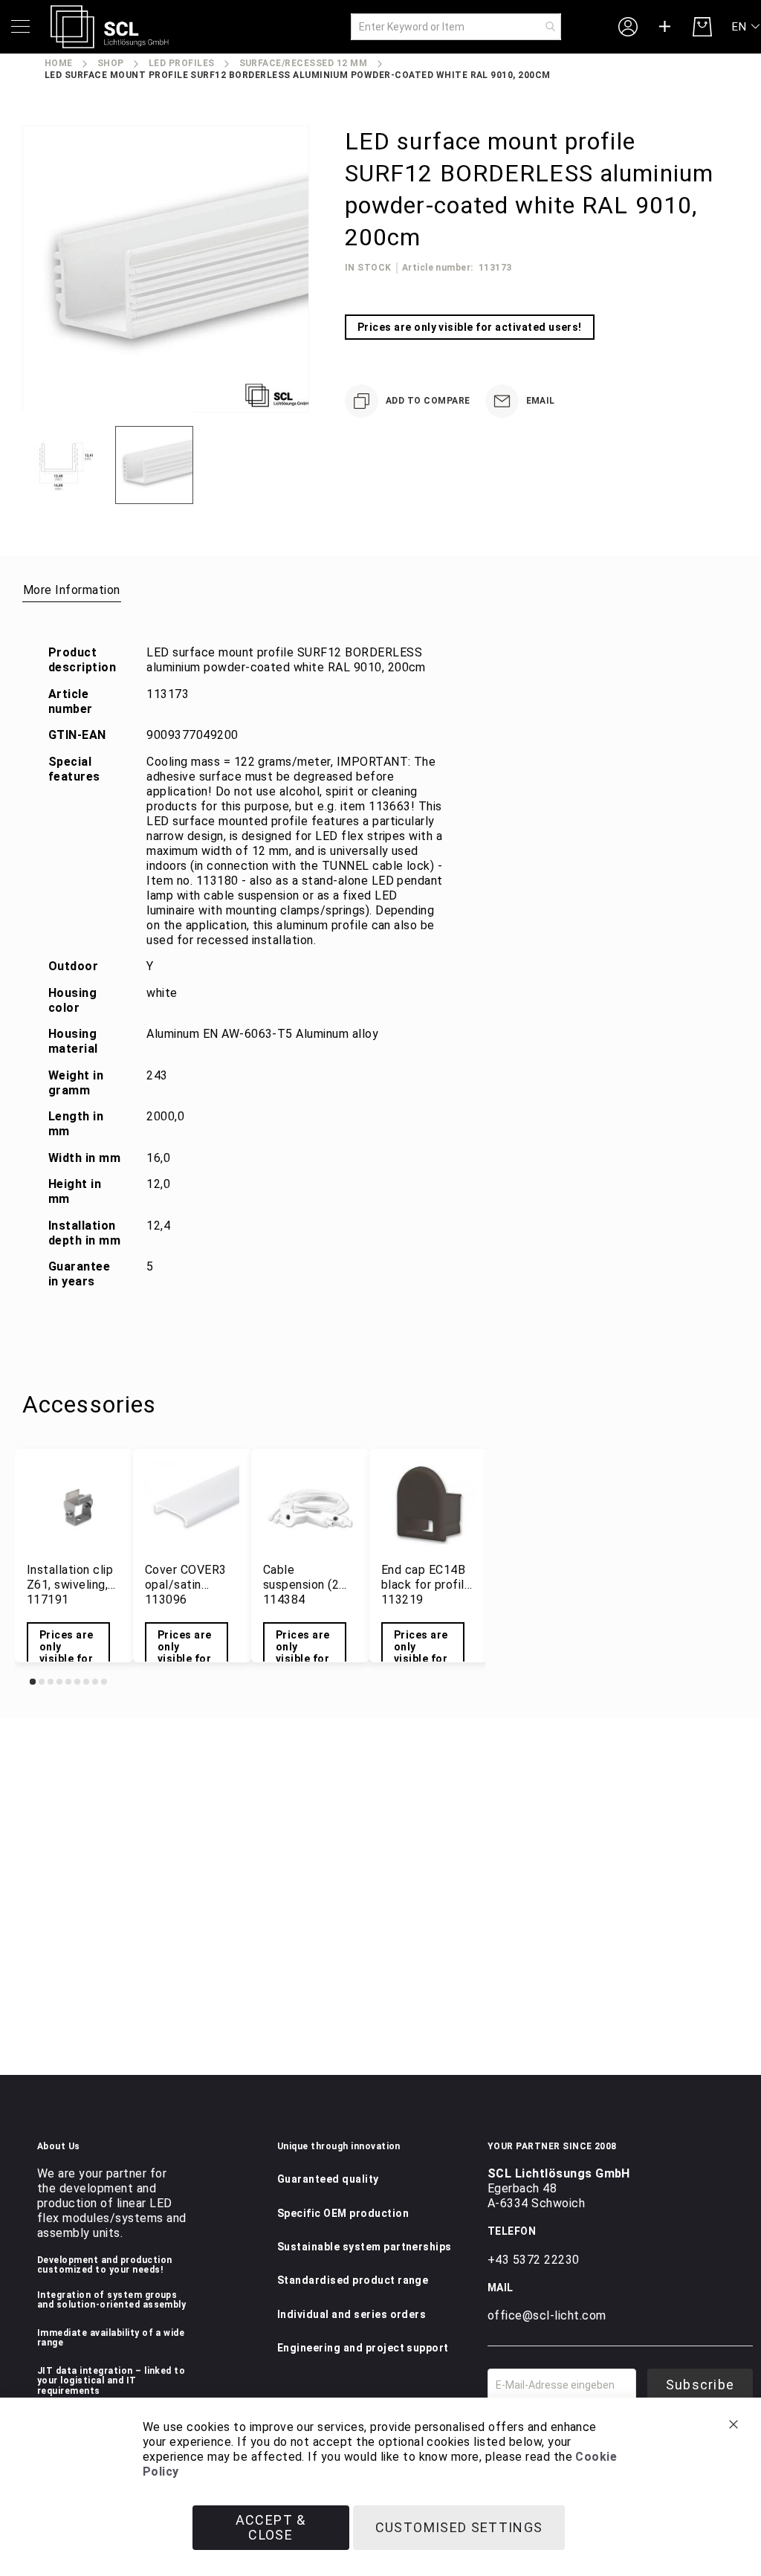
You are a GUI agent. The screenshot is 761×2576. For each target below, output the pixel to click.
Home (59, 63)
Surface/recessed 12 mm (304, 63)
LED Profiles (182, 63)
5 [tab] (68, 1682)
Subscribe (700, 2385)
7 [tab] (86, 1682)
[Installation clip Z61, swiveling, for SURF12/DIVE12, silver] (74, 1508)
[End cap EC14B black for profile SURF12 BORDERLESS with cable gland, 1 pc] (428, 1508)
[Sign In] (628, 26)
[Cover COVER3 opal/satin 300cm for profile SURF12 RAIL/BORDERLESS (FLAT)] (192, 1508)
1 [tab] (33, 1682)
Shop (111, 63)
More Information (72, 590)
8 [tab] (95, 1682)
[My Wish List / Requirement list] (665, 27)
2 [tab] (42, 1682)
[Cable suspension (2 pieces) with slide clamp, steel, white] (310, 1508)
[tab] (72, 590)
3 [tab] (51, 1682)
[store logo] (110, 27)
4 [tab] (59, 1682)
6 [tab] (77, 1682)
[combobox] (456, 27)
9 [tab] (104, 1682)
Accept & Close (271, 2527)
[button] (747, 27)
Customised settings (459, 2527)
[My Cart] (702, 27)
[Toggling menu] (20, 26)
